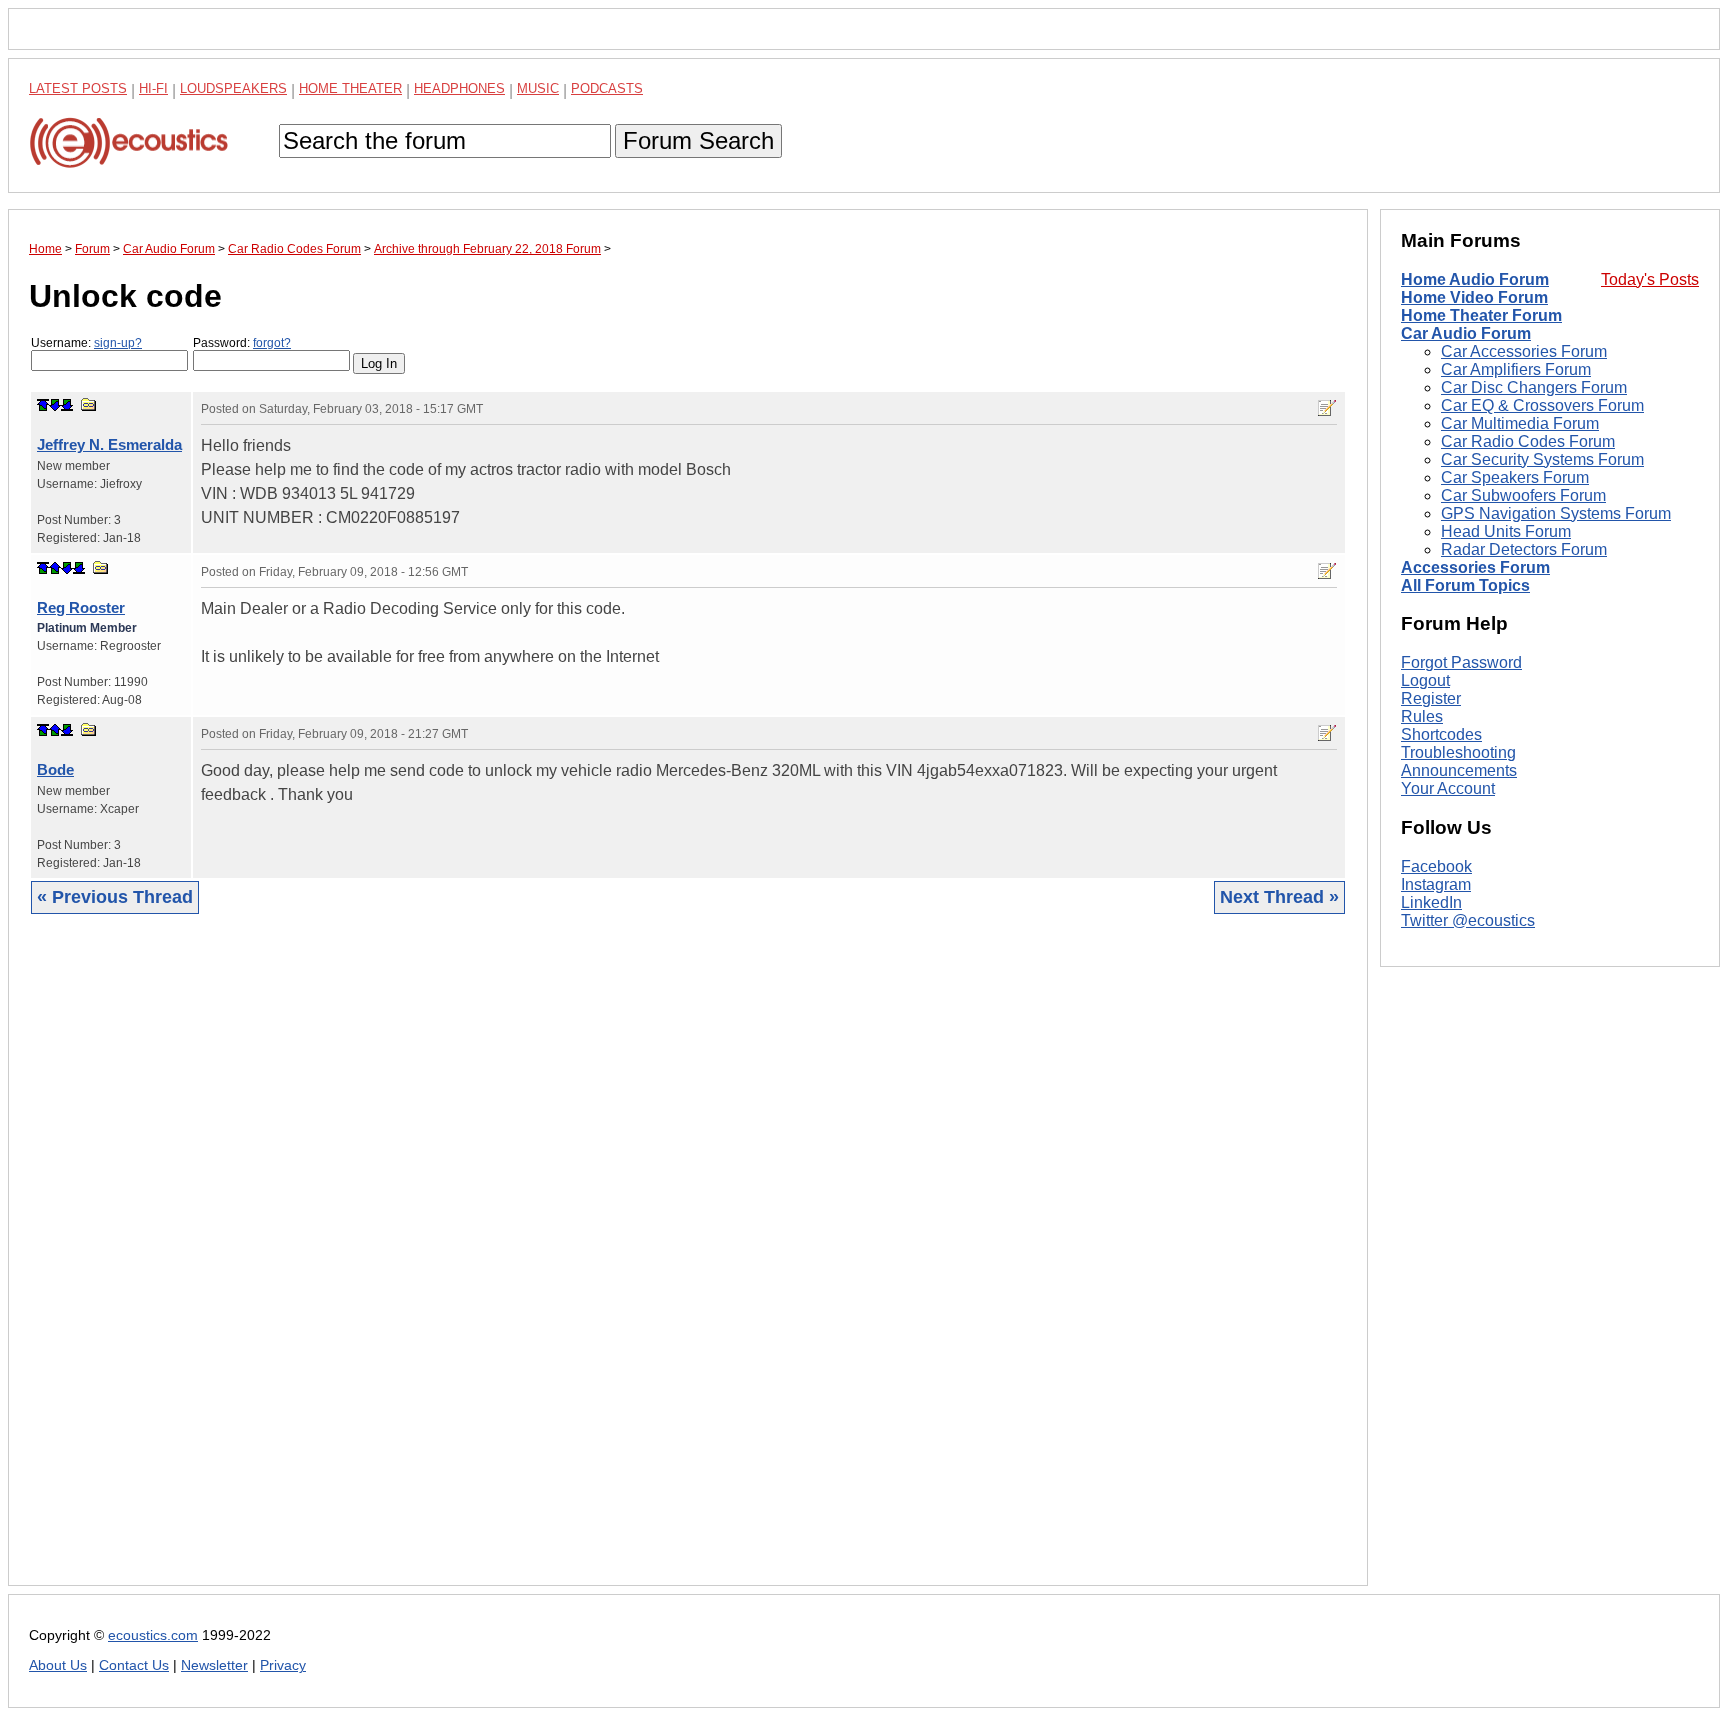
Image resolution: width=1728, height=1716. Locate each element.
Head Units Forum (1506, 531)
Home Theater (350, 88)
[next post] (55, 405)
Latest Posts (78, 88)
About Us (58, 1665)
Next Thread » (1279, 897)
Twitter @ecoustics (1468, 920)
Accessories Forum (1475, 567)
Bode (55, 769)
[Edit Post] (1327, 408)
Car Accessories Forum (1524, 351)
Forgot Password (1461, 662)
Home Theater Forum (1481, 315)
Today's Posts (1650, 279)
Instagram (1436, 884)
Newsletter (214, 1665)
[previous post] (55, 568)
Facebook (1436, 866)
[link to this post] (89, 404)
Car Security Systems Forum (1542, 459)
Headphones (459, 88)
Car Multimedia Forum (1520, 423)
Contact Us (134, 1665)
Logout (1425, 680)
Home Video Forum (1474, 297)
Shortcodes (1441, 734)
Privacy (283, 1665)
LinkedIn (1431, 902)
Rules (1422, 716)
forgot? (272, 343)
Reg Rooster (81, 607)
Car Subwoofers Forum (1523, 495)
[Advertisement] (629, 1265)
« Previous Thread (115, 897)
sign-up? (118, 343)
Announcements (1459, 770)
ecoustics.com (153, 1635)
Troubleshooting (1458, 752)
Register (1431, 698)
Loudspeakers (233, 88)
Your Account (1448, 788)
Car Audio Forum (1466, 333)
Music (538, 88)
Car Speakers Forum (1515, 477)
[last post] (67, 405)
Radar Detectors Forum (1524, 549)
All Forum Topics (1465, 585)
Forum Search (698, 140)
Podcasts (607, 88)
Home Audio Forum (1475, 279)
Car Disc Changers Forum (1534, 387)
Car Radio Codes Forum (1528, 441)
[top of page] (43, 405)
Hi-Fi (153, 88)
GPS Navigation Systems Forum (1556, 513)
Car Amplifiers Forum (1516, 369)
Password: (242, 343)
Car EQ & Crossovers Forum (1542, 405)
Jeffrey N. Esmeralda (109, 444)
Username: (86, 343)
